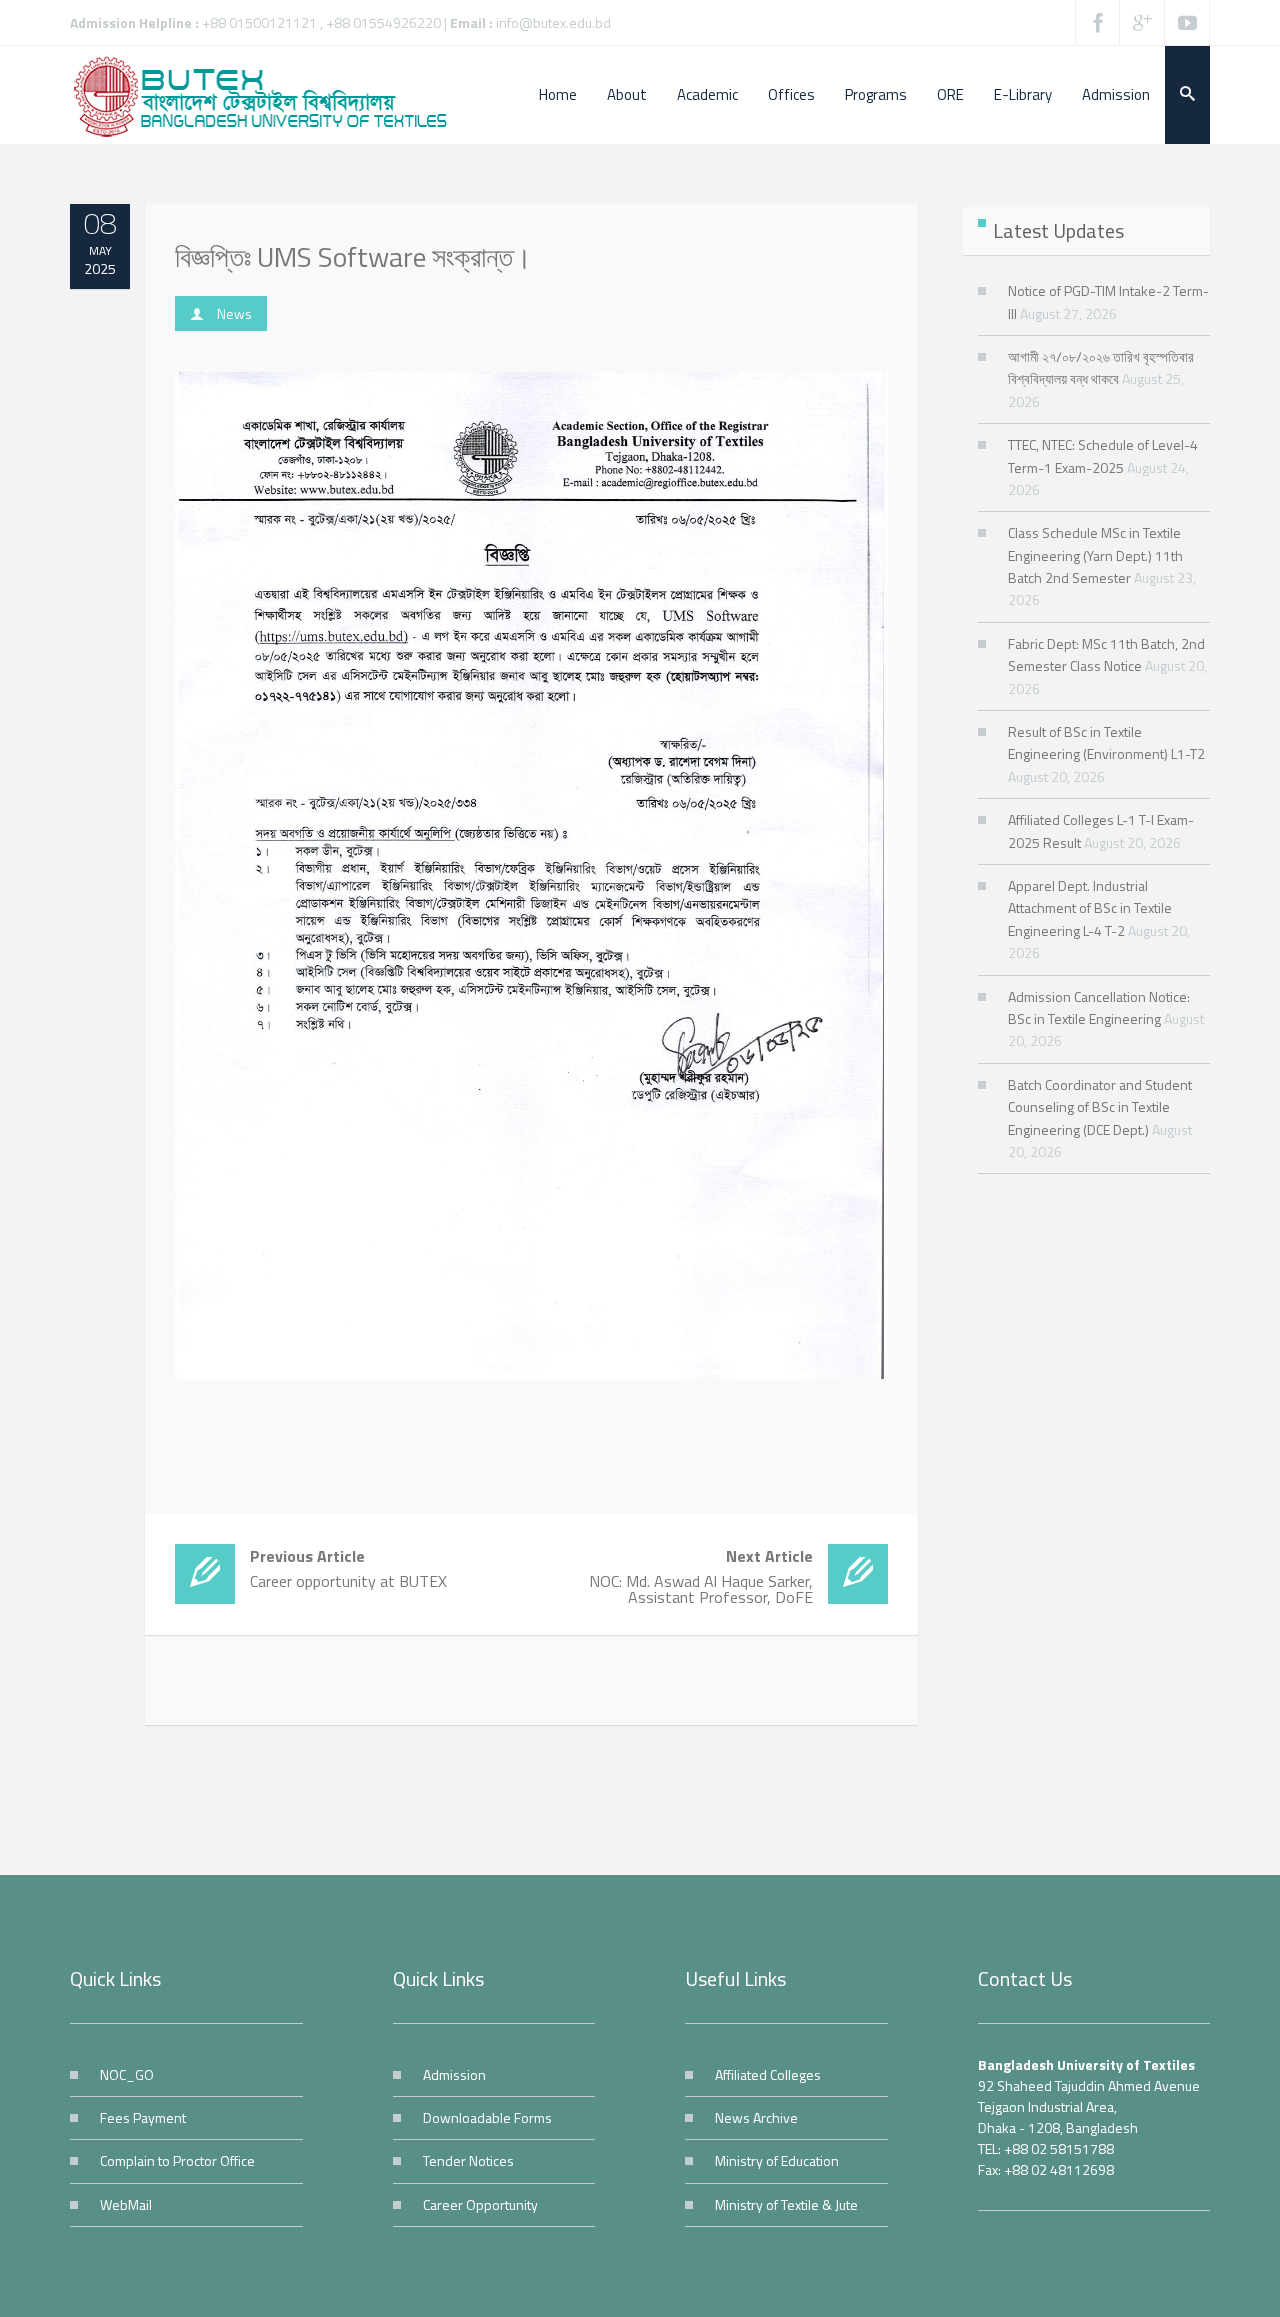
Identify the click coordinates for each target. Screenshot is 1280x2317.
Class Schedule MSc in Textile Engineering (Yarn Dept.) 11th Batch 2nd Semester (1095, 555)
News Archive (756, 2117)
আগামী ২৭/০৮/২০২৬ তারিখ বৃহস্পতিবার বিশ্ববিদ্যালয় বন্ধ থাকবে (1101, 367)
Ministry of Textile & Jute (786, 2204)
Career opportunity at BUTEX (348, 1568)
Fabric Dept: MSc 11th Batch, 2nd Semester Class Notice (1106, 654)
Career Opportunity (480, 2204)
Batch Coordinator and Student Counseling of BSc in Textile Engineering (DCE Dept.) (1100, 1107)
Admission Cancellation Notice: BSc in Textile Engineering (1099, 1007)
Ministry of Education (777, 2160)
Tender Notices (468, 2160)
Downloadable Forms (487, 2117)
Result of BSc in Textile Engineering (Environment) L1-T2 (1106, 742)
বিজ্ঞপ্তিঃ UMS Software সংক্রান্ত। (353, 256)
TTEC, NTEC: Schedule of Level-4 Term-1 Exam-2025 (1103, 455)
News (234, 313)
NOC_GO (127, 2074)
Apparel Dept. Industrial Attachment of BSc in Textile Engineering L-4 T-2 (1090, 908)
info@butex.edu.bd (553, 22)
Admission (454, 2074)
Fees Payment (143, 2117)
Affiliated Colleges (768, 2074)
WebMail (126, 2204)
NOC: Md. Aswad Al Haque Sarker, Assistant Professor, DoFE (701, 1576)
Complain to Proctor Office (177, 2160)
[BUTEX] (270, 95)
